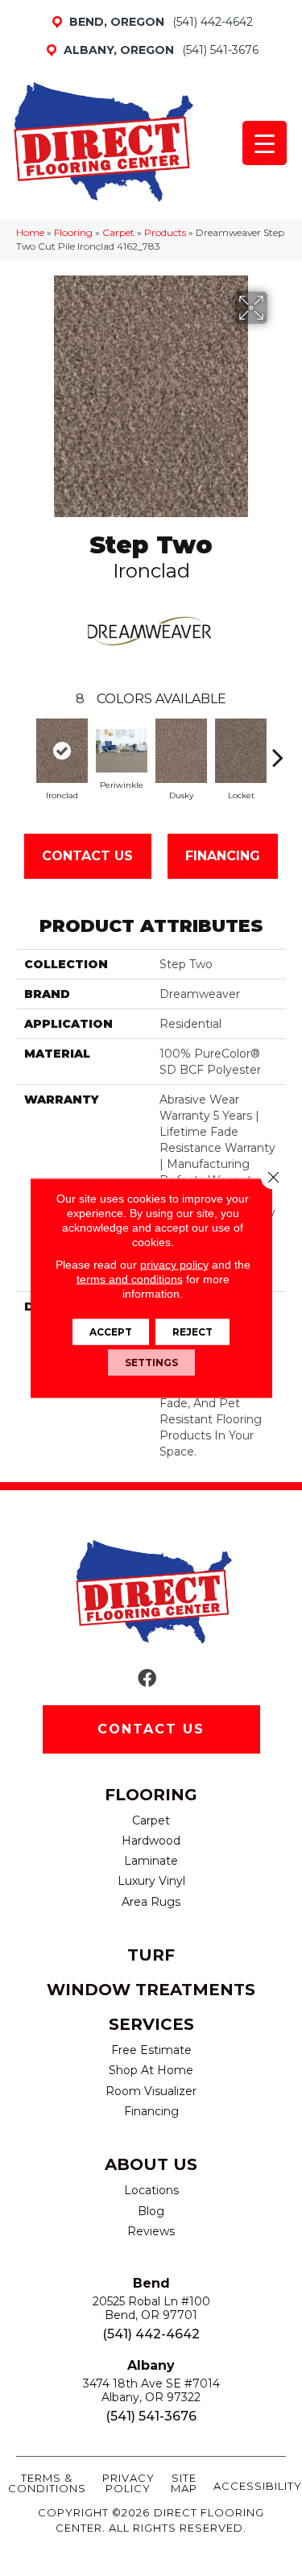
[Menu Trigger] (265, 143)
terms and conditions (130, 1279)
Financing (223, 856)
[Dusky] (181, 751)
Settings (151, 1363)
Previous (24, 749)
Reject (192, 1332)
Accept (111, 1332)
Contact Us (87, 856)
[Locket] (241, 751)
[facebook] (147, 1679)
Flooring (73, 232)
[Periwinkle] (122, 751)
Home (30, 232)
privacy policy (174, 1265)
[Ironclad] (62, 751)
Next (278, 749)
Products (165, 232)
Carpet (118, 232)
